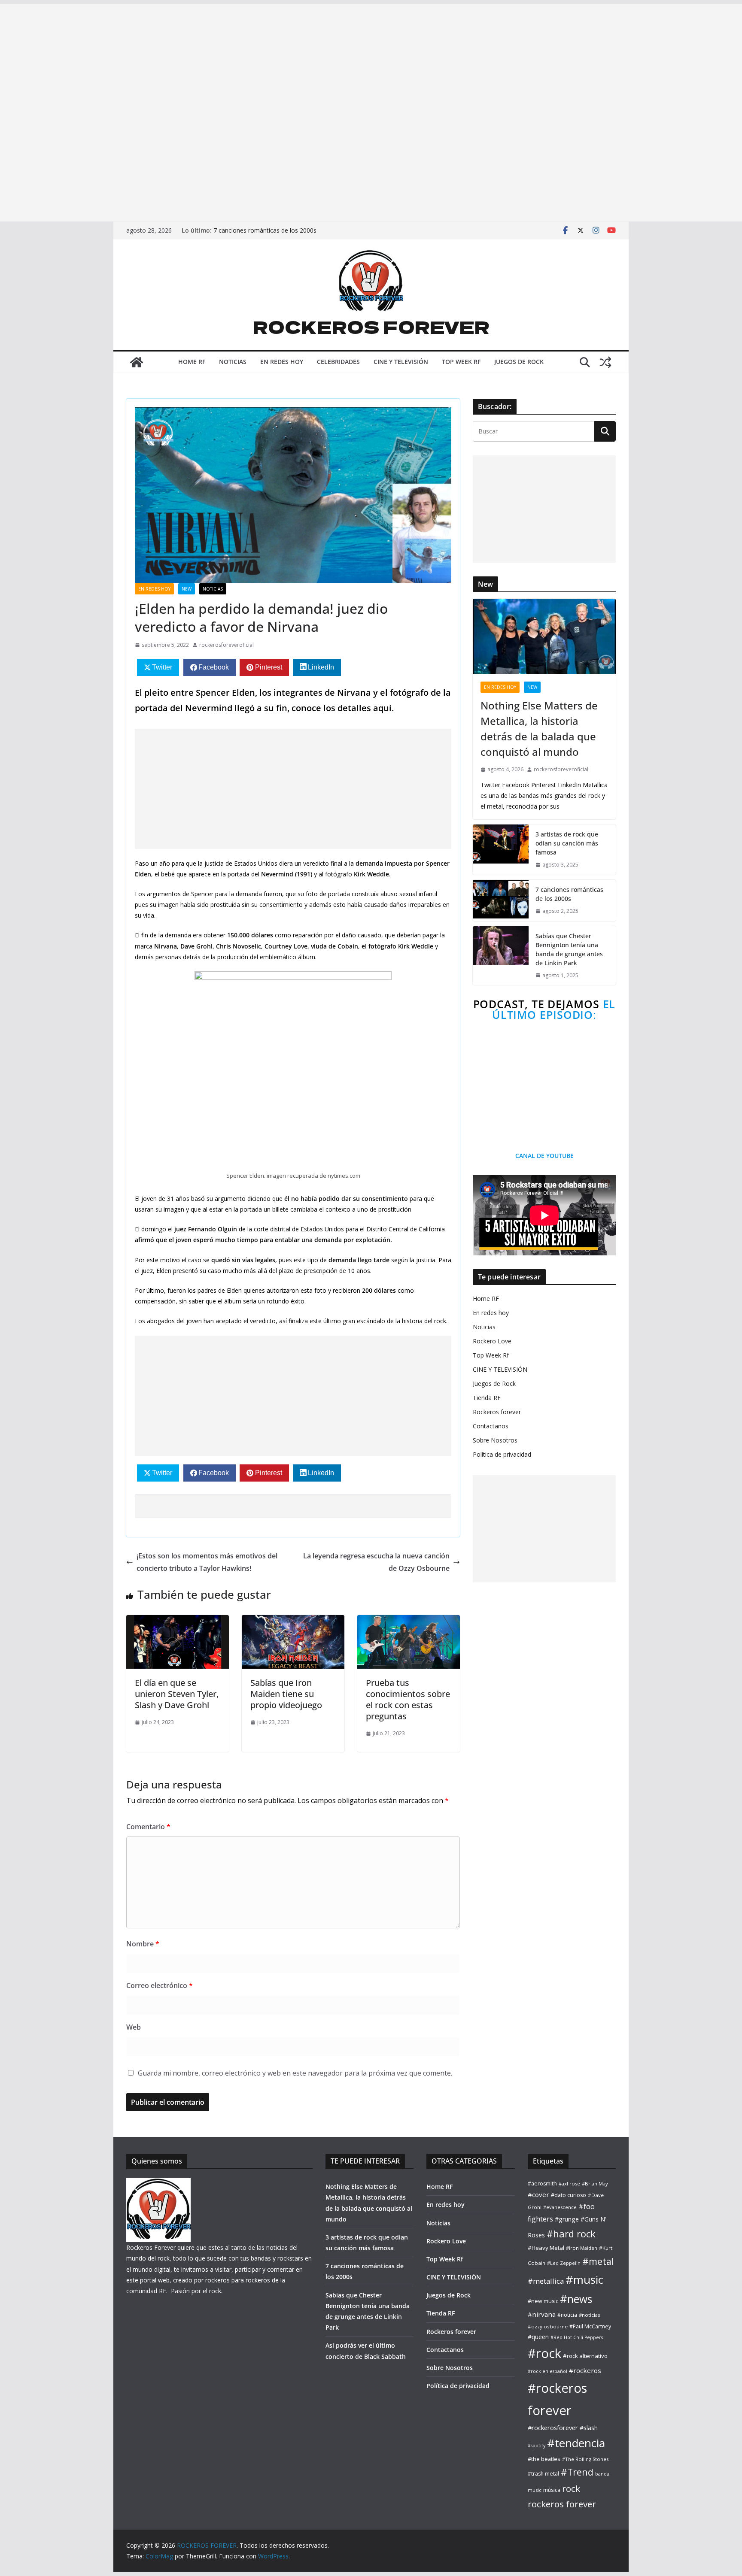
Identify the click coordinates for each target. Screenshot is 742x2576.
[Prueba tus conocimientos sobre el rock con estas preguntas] (409, 1621)
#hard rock (571, 2234)
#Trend (577, 2472)
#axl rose (569, 2184)
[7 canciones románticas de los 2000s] (501, 900)
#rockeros (585, 2370)
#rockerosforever (553, 2428)
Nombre (143, 1944)
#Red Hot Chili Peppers (577, 2337)
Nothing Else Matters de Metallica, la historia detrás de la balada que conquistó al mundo (539, 729)
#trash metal (543, 2474)
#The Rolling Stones (585, 2459)
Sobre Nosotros (495, 1440)
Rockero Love (492, 1341)
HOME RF (192, 362)
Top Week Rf (491, 1355)
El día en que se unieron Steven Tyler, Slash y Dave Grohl (177, 1694)
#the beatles (544, 2459)
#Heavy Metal (546, 2248)
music (535, 2490)
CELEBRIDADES (338, 362)
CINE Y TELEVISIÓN (401, 362)
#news (576, 2299)
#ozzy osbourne (548, 2326)
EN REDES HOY (282, 362)
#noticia (567, 2315)
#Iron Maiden (582, 2248)
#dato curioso (569, 2195)
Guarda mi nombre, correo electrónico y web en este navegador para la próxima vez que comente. (295, 2073)
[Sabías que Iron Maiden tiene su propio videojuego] (293, 1621)
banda (602, 2474)
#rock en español (547, 2371)
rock (571, 2488)
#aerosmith (542, 2184)
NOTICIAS (233, 362)
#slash (589, 2428)
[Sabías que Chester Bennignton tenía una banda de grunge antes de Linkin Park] (501, 956)
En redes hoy (154, 589)
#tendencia (576, 2443)
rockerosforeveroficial (227, 645)
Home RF (486, 1299)
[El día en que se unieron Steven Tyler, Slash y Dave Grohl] (178, 1621)
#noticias (589, 2315)
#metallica (546, 2281)
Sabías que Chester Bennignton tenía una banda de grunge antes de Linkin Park (569, 949)
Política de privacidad (502, 1454)
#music (584, 2279)
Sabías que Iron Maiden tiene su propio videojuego (286, 1694)
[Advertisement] (258, 59)
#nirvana (542, 2314)
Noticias (484, 1327)
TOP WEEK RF (461, 362)
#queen (538, 2337)
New (187, 589)
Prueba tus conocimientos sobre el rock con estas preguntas (408, 1699)
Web (134, 2027)
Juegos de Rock (494, 1383)
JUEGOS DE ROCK (519, 362)
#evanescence (560, 2207)
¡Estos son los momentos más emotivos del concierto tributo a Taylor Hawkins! (207, 1562)
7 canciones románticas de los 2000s (265, 230)
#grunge (567, 2219)
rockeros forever (562, 2504)
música (552, 2490)
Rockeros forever (497, 1412)
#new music (543, 2301)
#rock (544, 2353)
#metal (598, 2261)
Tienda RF (487, 1398)
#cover (538, 2194)
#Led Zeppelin (564, 2263)
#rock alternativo (585, 2356)
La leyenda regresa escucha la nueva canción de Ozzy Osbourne (376, 1562)
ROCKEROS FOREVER (371, 327)
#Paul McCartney (590, 2326)
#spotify (537, 2446)
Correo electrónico (160, 1985)
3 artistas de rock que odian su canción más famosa (567, 843)
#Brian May (595, 2184)
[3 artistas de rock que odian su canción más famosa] (501, 850)
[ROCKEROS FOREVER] (137, 362)
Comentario (148, 1827)
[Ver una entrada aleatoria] (605, 362)
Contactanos (491, 1426)
